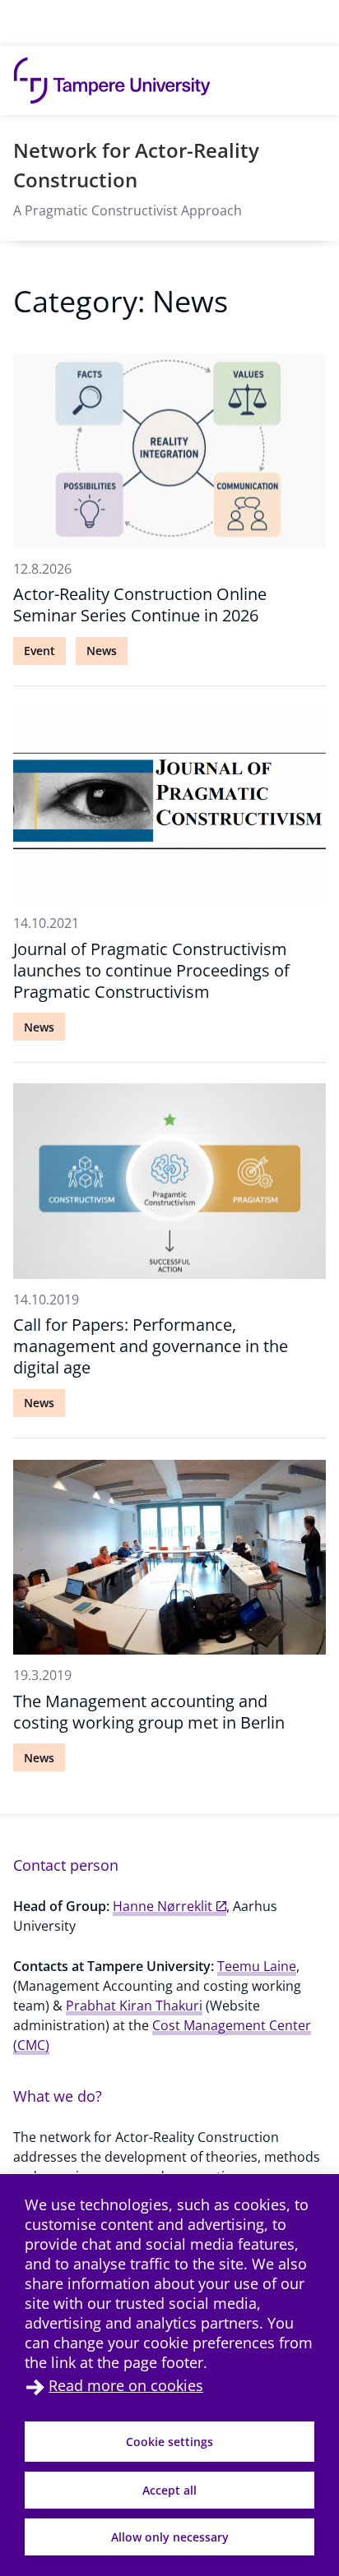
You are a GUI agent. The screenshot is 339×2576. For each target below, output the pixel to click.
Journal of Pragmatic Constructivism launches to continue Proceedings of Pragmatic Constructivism (151, 970)
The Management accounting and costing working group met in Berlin (149, 1712)
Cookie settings (169, 2442)
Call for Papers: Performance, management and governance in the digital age (151, 1346)
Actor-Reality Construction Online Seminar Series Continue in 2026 (140, 605)
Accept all (169, 2490)
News (102, 651)
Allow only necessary (170, 2537)
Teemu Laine (257, 1966)
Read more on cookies (126, 2385)
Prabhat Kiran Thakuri (134, 2006)
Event (39, 651)
